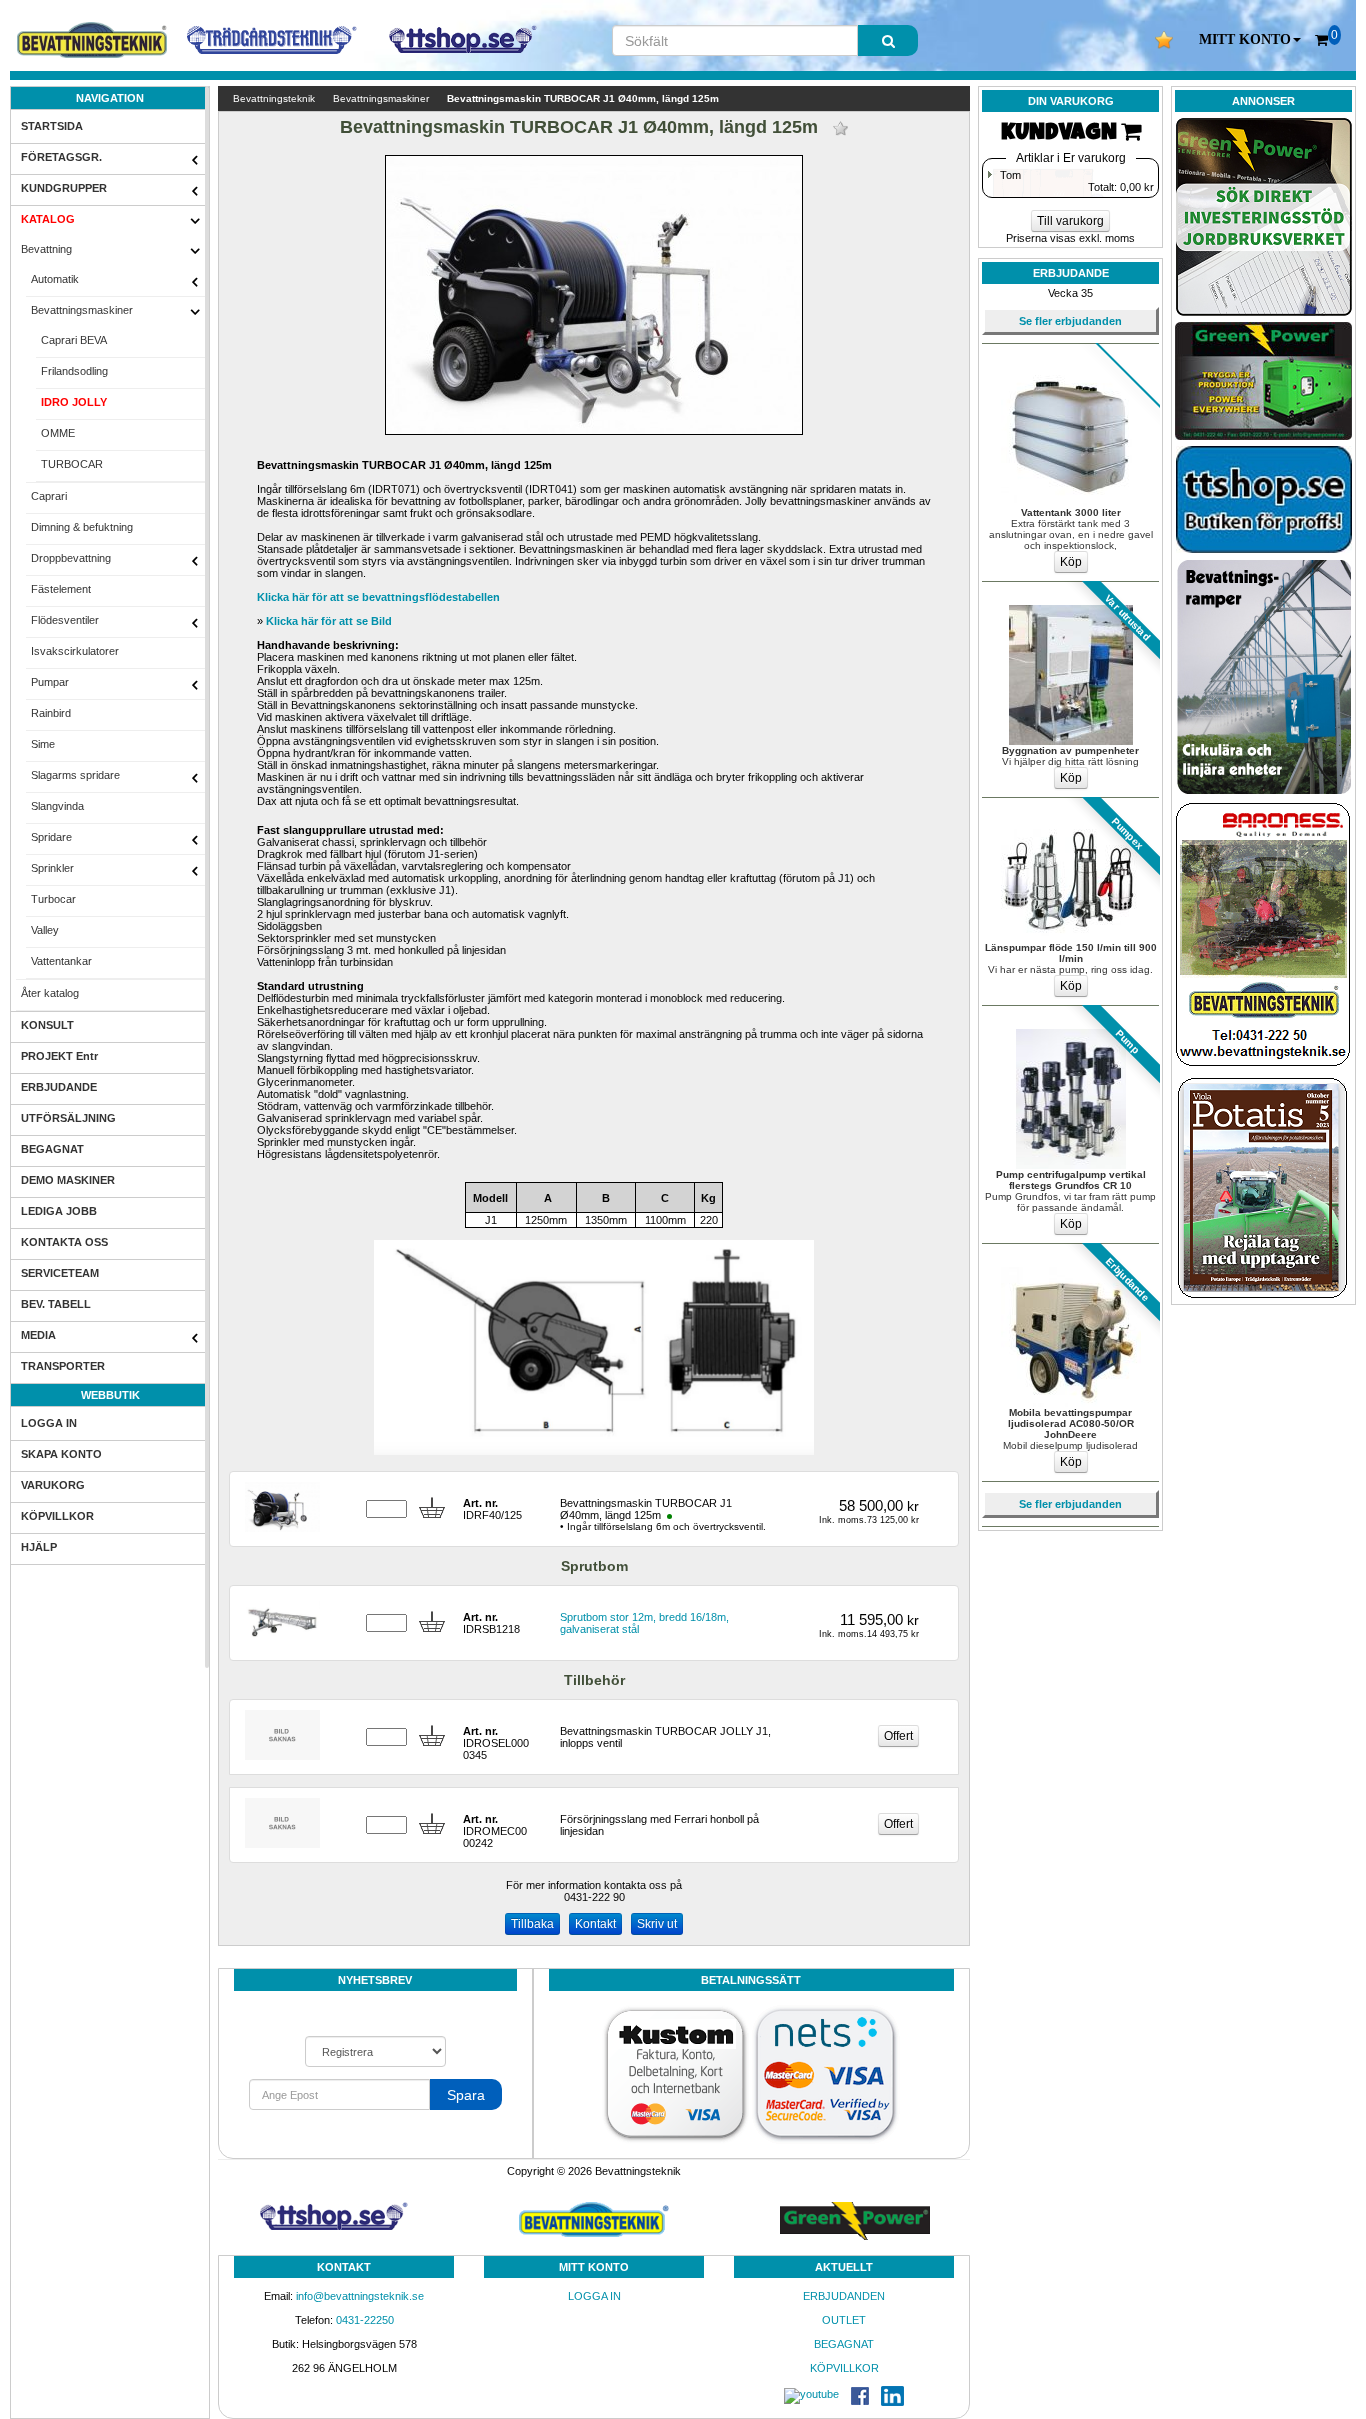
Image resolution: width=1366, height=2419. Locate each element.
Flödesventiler (65, 620)
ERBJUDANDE (59, 1087)
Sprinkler (52, 868)
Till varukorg (1070, 221)
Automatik (55, 279)
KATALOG (48, 219)
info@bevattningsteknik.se (360, 2296)
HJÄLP (39, 1547)
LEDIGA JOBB (59, 1211)
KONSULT (47, 1025)
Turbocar (53, 899)
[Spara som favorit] (840, 128)
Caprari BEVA (74, 340)
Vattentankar (61, 961)
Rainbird (51, 713)
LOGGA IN (49, 1423)
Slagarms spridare (75, 775)
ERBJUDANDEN (844, 2296)
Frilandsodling (74, 371)
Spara (466, 2095)
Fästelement (61, 589)
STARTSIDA (52, 126)
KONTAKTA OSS (64, 1242)
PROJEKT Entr (59, 1056)
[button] (1250, 40)
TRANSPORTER (63, 1366)
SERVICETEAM (60, 1273)
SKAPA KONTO (61, 1454)
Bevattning (46, 249)
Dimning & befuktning (82, 527)
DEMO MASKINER (68, 1180)
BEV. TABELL (56, 1304)
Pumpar (50, 682)
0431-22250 (365, 2320)
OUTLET (844, 2320)
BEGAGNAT (52, 1149)
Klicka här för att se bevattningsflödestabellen (378, 597)
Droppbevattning (71, 558)
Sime (43, 744)
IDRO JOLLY (74, 402)
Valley (45, 930)
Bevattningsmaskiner (82, 310)
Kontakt (595, 1924)
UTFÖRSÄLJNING (68, 1118)
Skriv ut (657, 1924)
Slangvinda (57, 806)
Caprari (49, 496)
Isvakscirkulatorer (75, 651)
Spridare (51, 837)
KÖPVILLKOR (57, 1516)
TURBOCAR (72, 464)
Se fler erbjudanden (1070, 321)
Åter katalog (50, 993)
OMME (58, 433)
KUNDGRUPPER (64, 188)
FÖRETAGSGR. (61, 157)
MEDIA (38, 1335)
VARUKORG (53, 1485)
